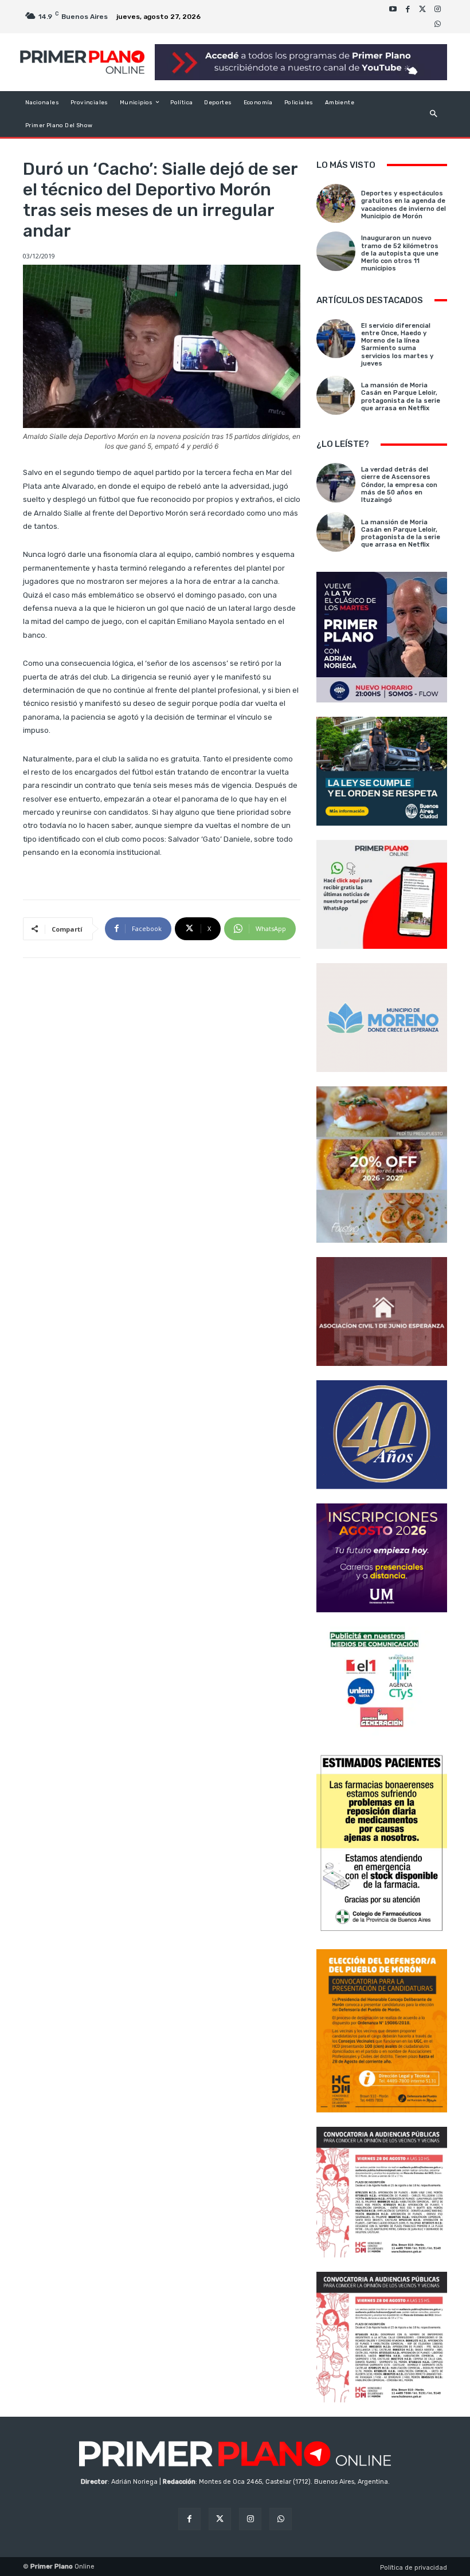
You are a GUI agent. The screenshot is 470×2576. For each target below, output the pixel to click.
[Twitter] (422, 9)
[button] (434, 114)
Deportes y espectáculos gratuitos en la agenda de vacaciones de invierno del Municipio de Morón (404, 205)
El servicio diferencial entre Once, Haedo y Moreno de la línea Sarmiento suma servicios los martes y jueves (397, 345)
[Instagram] (437, 9)
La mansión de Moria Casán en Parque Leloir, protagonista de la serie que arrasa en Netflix (401, 397)
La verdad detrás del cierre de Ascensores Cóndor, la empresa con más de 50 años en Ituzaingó (399, 485)
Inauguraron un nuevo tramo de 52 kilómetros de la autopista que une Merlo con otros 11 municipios (400, 253)
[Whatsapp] (437, 24)
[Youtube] (393, 9)
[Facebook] (408, 9)
